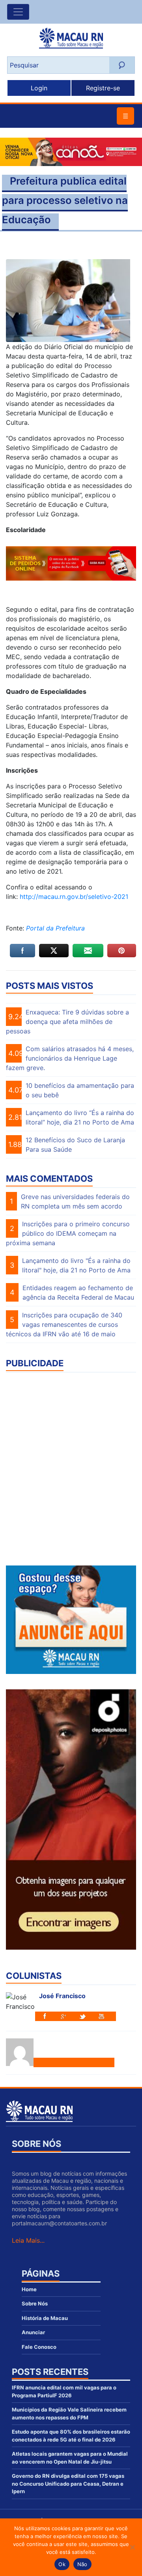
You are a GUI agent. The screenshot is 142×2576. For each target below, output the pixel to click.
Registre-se (103, 88)
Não (82, 2564)
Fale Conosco (39, 2347)
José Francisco (62, 1996)
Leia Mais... (28, 2240)
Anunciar (33, 2332)
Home (29, 2289)
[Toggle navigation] (18, 12)
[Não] (132, 2547)
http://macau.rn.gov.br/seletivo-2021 (74, 897)
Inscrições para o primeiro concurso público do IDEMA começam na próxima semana (68, 1233)
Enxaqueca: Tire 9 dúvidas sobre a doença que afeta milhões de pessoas (67, 1022)
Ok (62, 2564)
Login (39, 88)
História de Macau (45, 2318)
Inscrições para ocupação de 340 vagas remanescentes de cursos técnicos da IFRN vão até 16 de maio (64, 1324)
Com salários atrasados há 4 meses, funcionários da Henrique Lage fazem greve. (70, 1058)
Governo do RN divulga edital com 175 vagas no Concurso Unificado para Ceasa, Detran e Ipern (68, 2484)
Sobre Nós (35, 2303)
